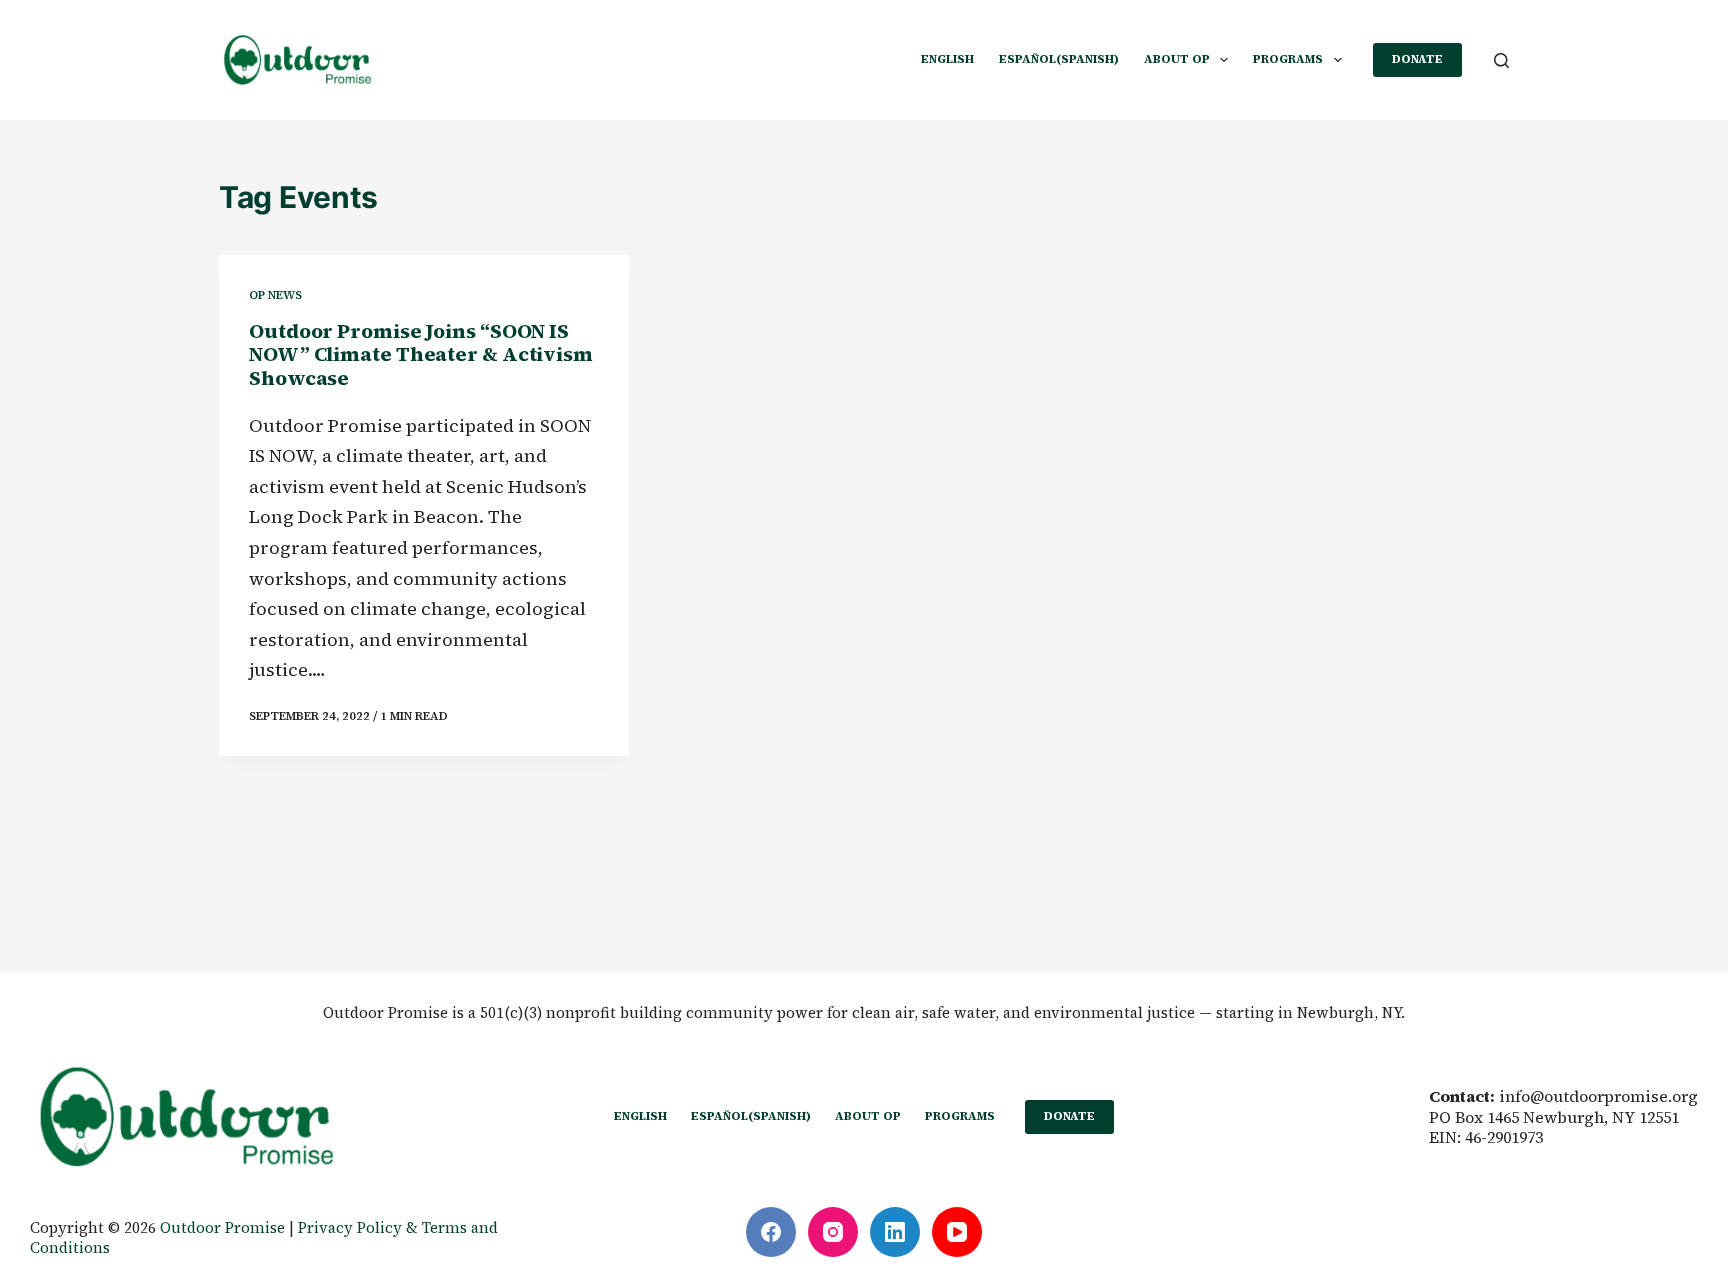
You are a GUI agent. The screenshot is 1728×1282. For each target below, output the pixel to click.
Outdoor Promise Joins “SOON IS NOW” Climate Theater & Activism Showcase (421, 354)
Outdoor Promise (222, 1227)
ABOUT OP (1177, 59)
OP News (275, 295)
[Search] (1501, 60)
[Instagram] (833, 1232)
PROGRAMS (1288, 59)
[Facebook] (771, 1232)
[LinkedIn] (895, 1232)
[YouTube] (957, 1232)
